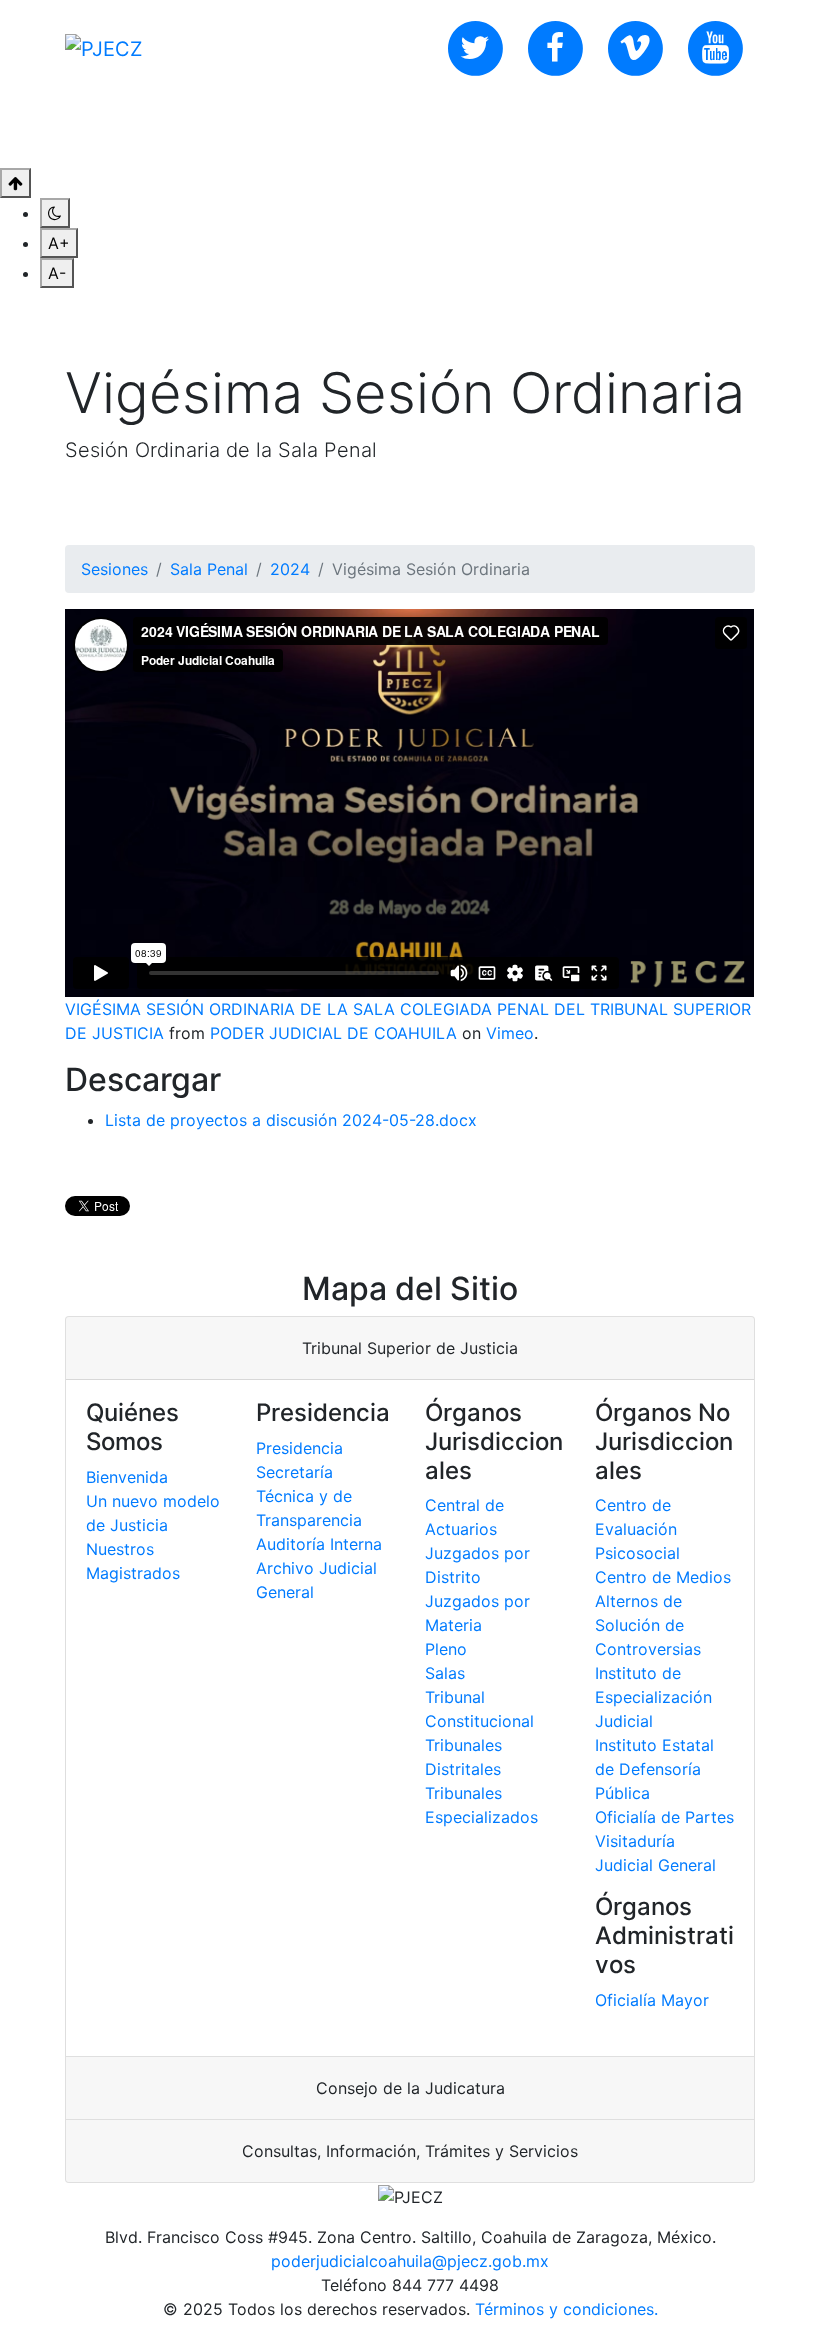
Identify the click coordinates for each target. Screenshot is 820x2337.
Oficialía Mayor (652, 2000)
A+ (59, 243)
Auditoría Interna (319, 1544)
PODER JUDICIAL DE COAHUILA (333, 1033)
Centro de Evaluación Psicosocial (637, 1529)
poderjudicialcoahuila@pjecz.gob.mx (410, 2261)
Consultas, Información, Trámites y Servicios (410, 2151)
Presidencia (299, 1448)
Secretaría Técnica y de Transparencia (309, 1496)
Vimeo (510, 1033)
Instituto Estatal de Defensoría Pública (654, 1769)
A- (57, 273)
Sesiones (114, 569)
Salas (445, 1673)
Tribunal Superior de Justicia (410, 1348)
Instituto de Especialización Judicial (653, 1697)
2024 (290, 569)
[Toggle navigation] (742, 132)
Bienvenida (127, 1477)
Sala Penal (209, 569)
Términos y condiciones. (566, 2309)
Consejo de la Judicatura (410, 2088)
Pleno (446, 1649)
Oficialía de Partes (664, 1817)
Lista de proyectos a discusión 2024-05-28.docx (291, 1120)
